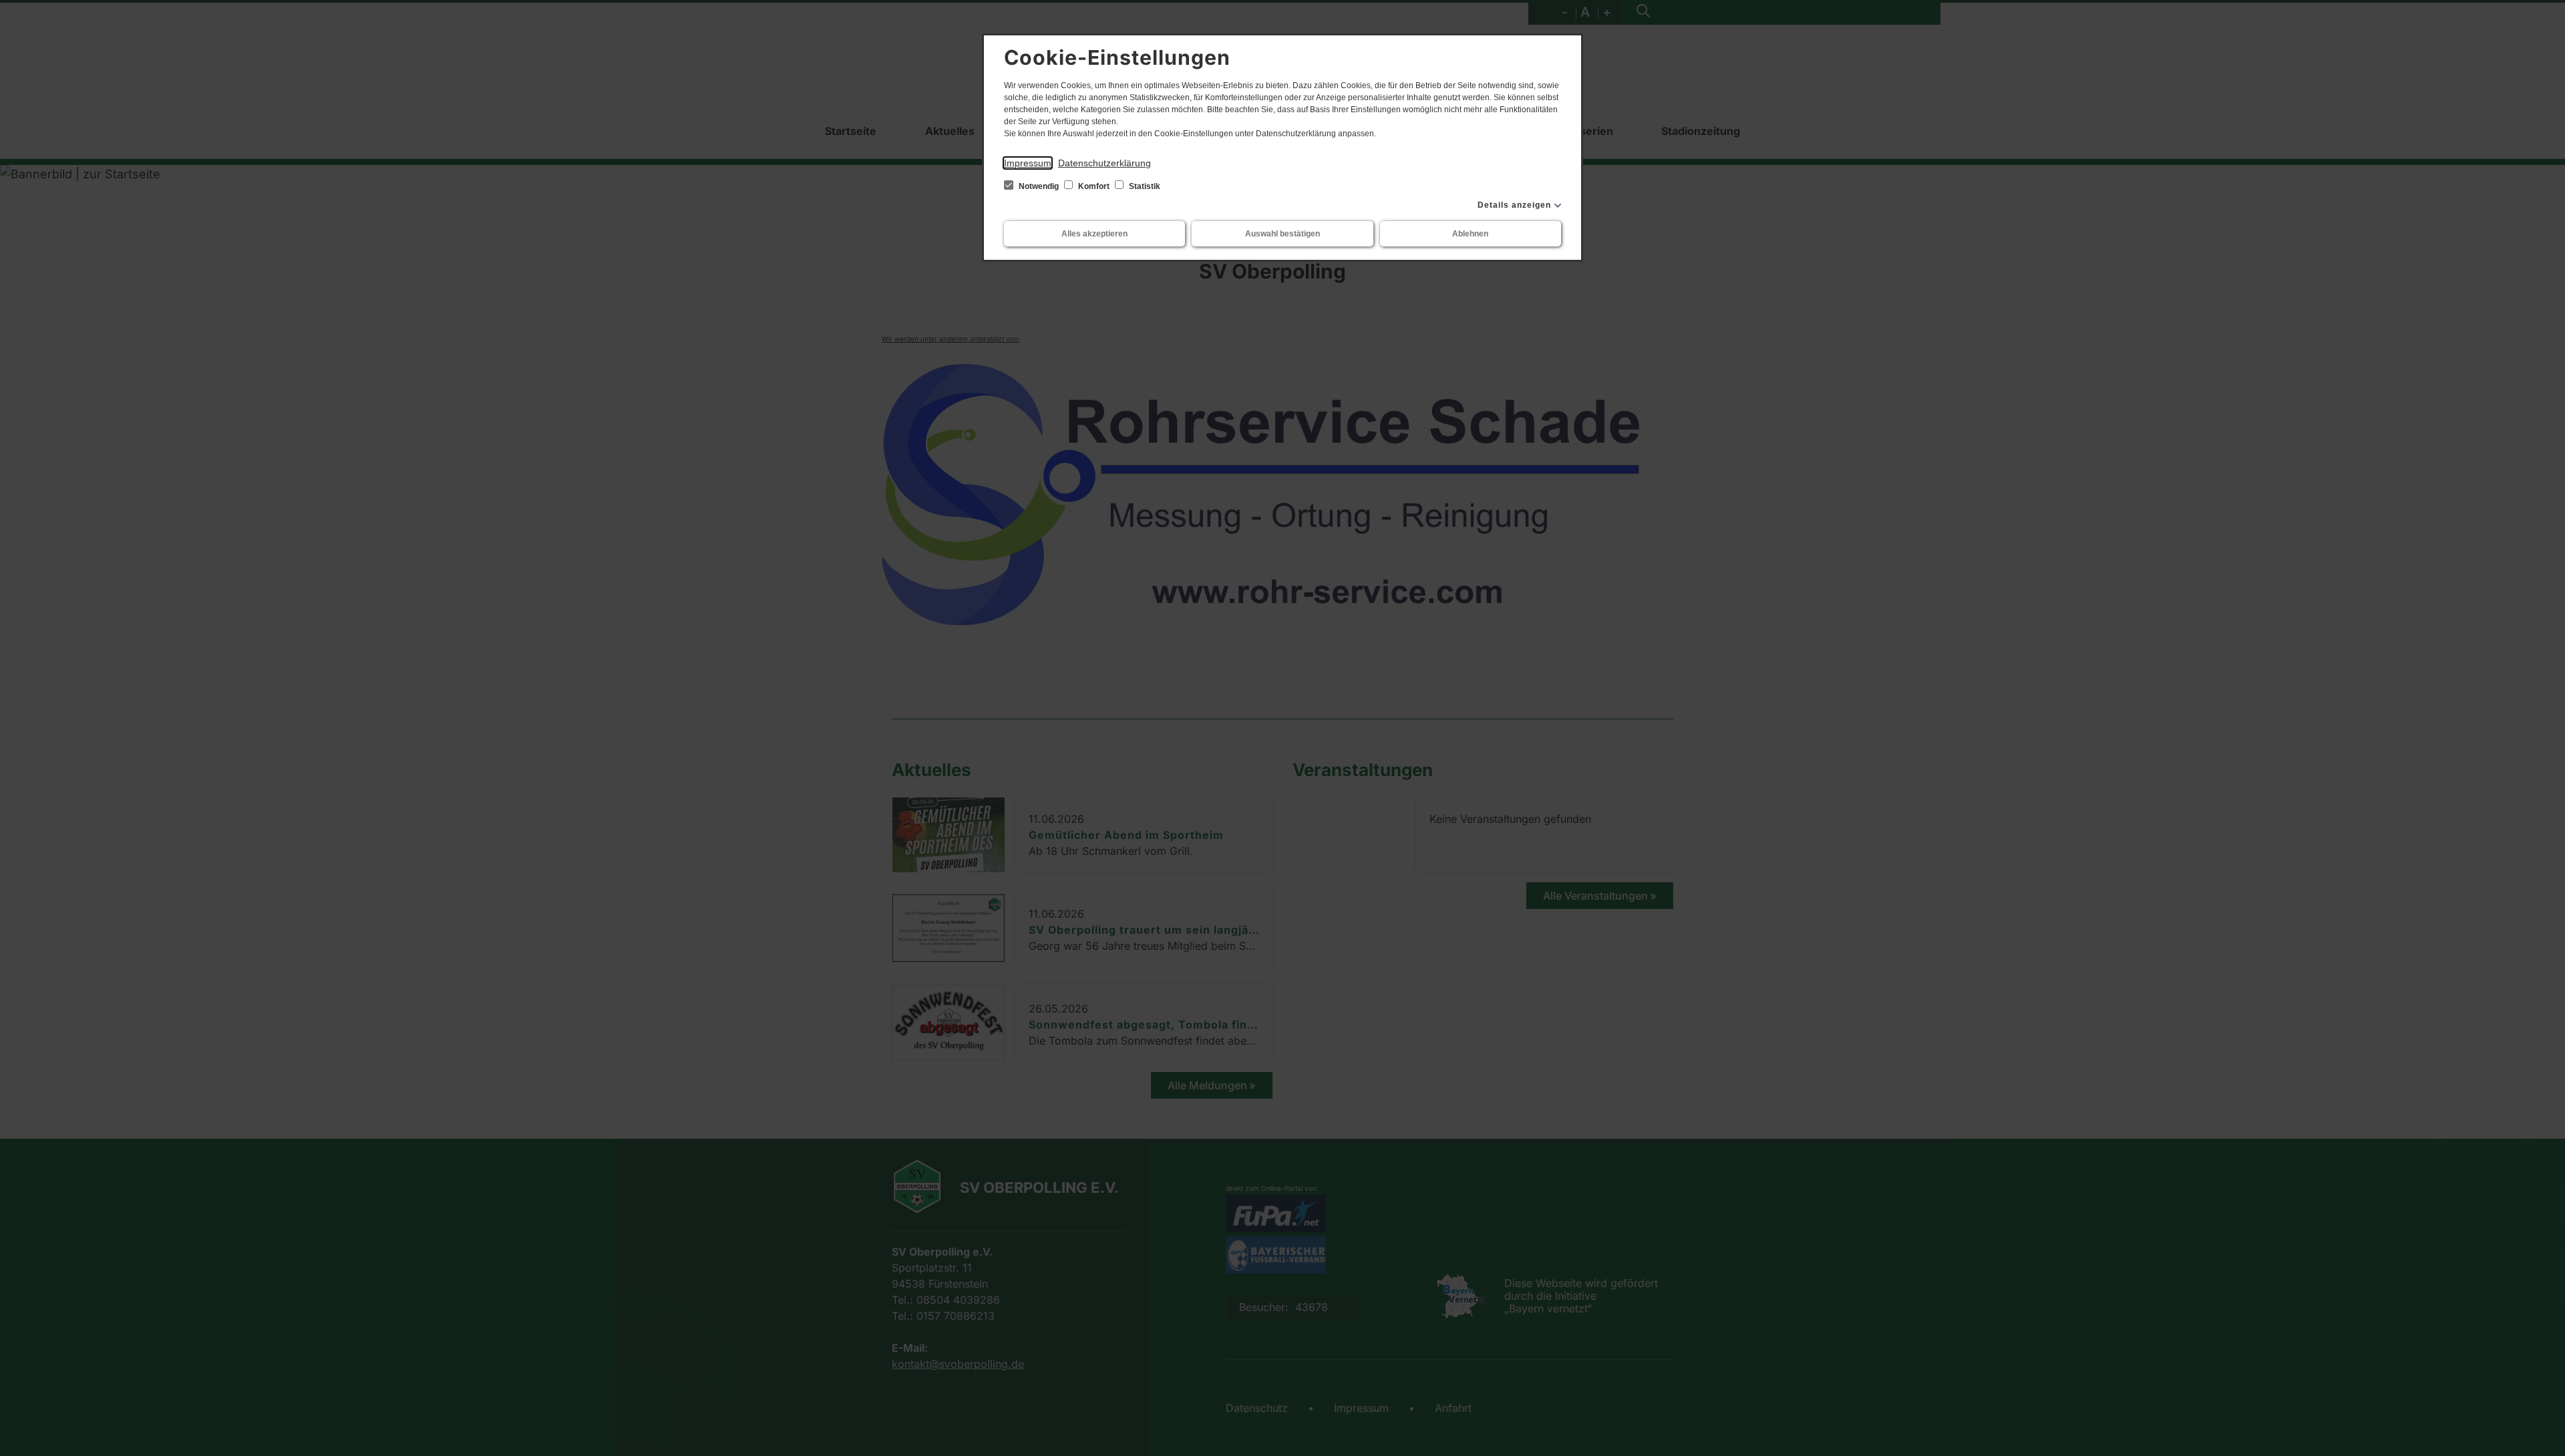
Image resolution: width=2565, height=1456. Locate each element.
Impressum (1028, 163)
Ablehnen (1470, 234)
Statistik (1144, 186)
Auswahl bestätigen (1282, 234)
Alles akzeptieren (1094, 234)
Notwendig (1039, 186)
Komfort (1094, 186)
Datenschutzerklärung (1104, 163)
